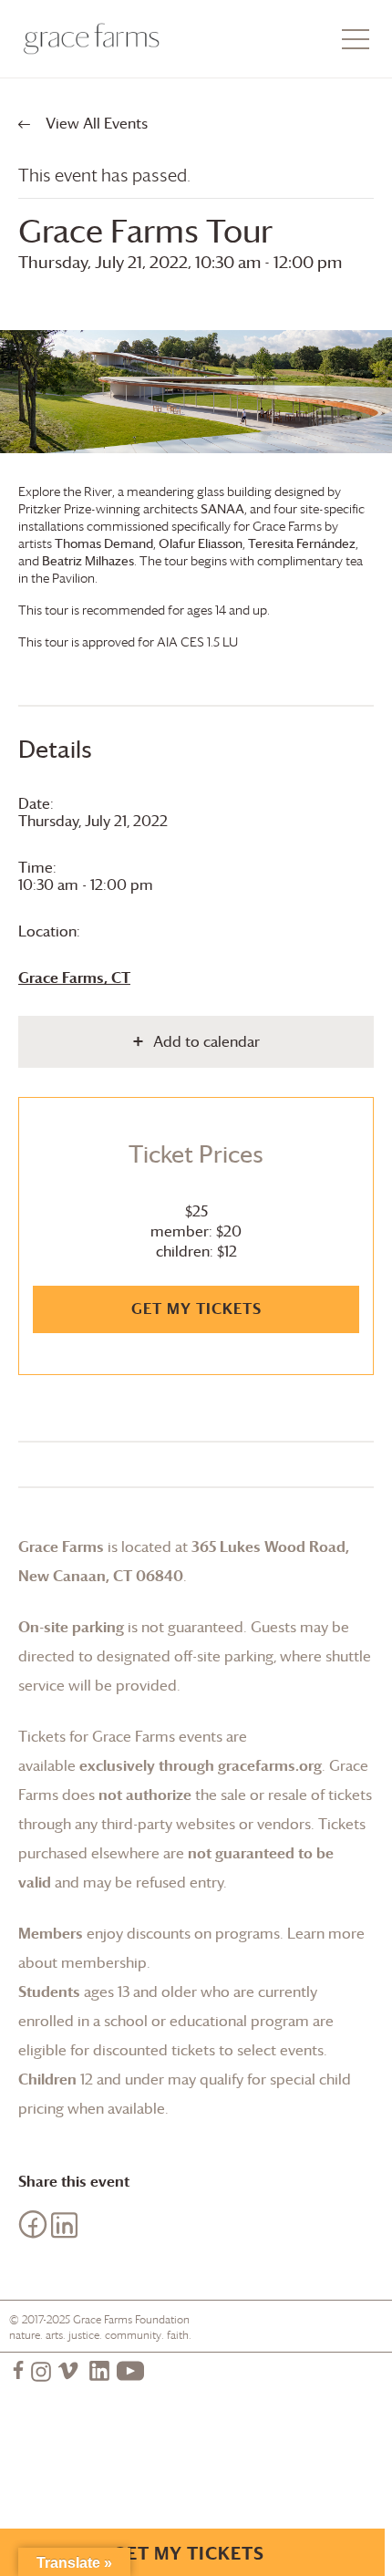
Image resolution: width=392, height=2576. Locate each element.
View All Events (95, 123)
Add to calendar (206, 1041)
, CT (74, 978)
